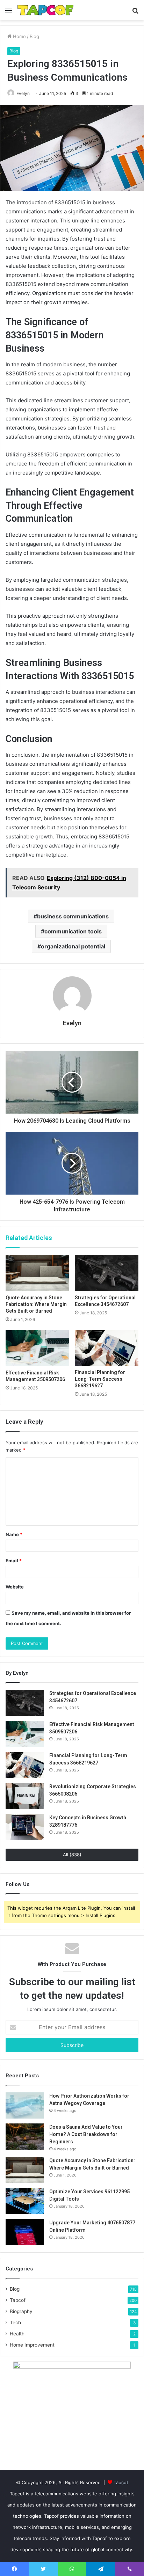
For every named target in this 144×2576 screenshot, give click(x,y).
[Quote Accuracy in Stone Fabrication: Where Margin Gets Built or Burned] (37, 1273)
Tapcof (18, 2300)
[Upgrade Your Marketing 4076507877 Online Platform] (25, 2232)
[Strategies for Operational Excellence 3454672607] (107, 1273)
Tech (15, 2322)
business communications (73, 916)
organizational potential (73, 946)
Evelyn (23, 93)
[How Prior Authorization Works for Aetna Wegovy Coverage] (25, 2105)
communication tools (73, 931)
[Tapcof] (45, 10)
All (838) (72, 1855)
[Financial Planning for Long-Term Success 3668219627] (107, 1348)
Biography (21, 2311)
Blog (34, 36)
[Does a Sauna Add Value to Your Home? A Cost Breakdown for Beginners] (25, 2137)
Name (14, 1534)
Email (14, 1561)
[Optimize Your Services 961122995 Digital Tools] (25, 2201)
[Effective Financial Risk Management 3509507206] (37, 1348)
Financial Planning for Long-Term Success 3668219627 (100, 1379)
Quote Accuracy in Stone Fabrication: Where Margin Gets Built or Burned (36, 1304)
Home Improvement (32, 2345)
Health (17, 2334)
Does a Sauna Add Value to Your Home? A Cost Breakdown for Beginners (86, 2134)
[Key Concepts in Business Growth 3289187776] (25, 1827)
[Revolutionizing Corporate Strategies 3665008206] (25, 1796)
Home (19, 36)
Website (15, 1587)
